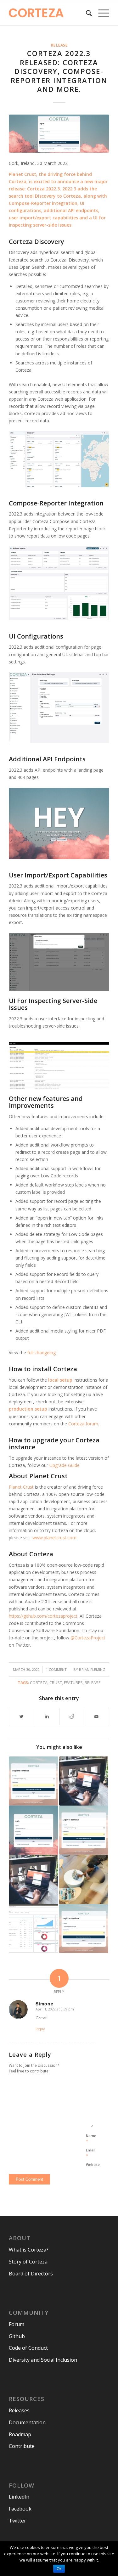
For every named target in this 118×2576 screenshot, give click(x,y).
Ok (59, 2569)
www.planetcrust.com (54, 1538)
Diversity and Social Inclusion (43, 2360)
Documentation (27, 2422)
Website (93, 2165)
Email (91, 2153)
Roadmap (20, 2434)
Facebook (20, 2509)
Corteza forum (83, 1424)
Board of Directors (31, 2274)
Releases (19, 2410)
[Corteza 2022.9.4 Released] (84, 1929)
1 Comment (56, 1669)
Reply (40, 2029)
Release (59, 45)
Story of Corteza (28, 2262)
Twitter (17, 2521)
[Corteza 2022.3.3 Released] (33, 1830)
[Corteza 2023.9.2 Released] (33, 1781)
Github (17, 2336)
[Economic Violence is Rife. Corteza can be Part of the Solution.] (84, 1879)
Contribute (22, 2446)
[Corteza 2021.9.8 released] (33, 1879)
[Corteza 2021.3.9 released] (84, 1781)
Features (73, 1683)
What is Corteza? (29, 2250)
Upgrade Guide (65, 1465)
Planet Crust (22, 174)
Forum (17, 2324)
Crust (56, 1683)
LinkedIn (19, 2497)
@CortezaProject (88, 1638)
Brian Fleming (92, 1669)
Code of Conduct (28, 2348)
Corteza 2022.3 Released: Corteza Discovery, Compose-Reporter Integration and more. (59, 71)
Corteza (39, 1683)
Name (91, 2139)
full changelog (42, 1353)
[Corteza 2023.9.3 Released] (84, 1830)
